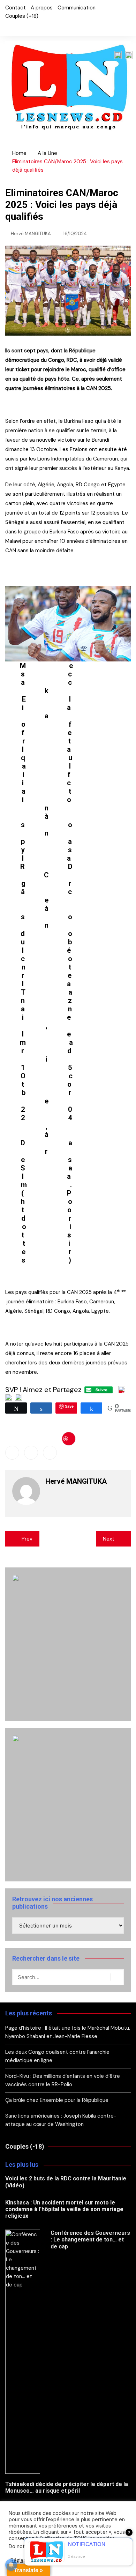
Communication (77, 8)
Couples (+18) (22, 16)
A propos (42, 8)
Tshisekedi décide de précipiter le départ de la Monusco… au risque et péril (67, 2487)
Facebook (7, 27)
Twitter (19, 27)
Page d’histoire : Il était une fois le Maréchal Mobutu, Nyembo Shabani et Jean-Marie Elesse (68, 2032)
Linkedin (50, 1453)
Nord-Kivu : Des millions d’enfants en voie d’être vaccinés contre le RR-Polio (63, 2080)
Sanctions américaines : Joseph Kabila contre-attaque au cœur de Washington (61, 2120)
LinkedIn (31, 27)
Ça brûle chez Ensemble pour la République (57, 2100)
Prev (27, 1539)
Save (69, 1439)
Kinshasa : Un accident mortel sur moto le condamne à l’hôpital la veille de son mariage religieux (64, 2209)
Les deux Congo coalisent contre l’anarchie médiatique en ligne (57, 2056)
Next (109, 1539)
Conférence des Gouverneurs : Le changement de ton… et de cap (90, 2240)
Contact (16, 8)
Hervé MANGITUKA (31, 234)
